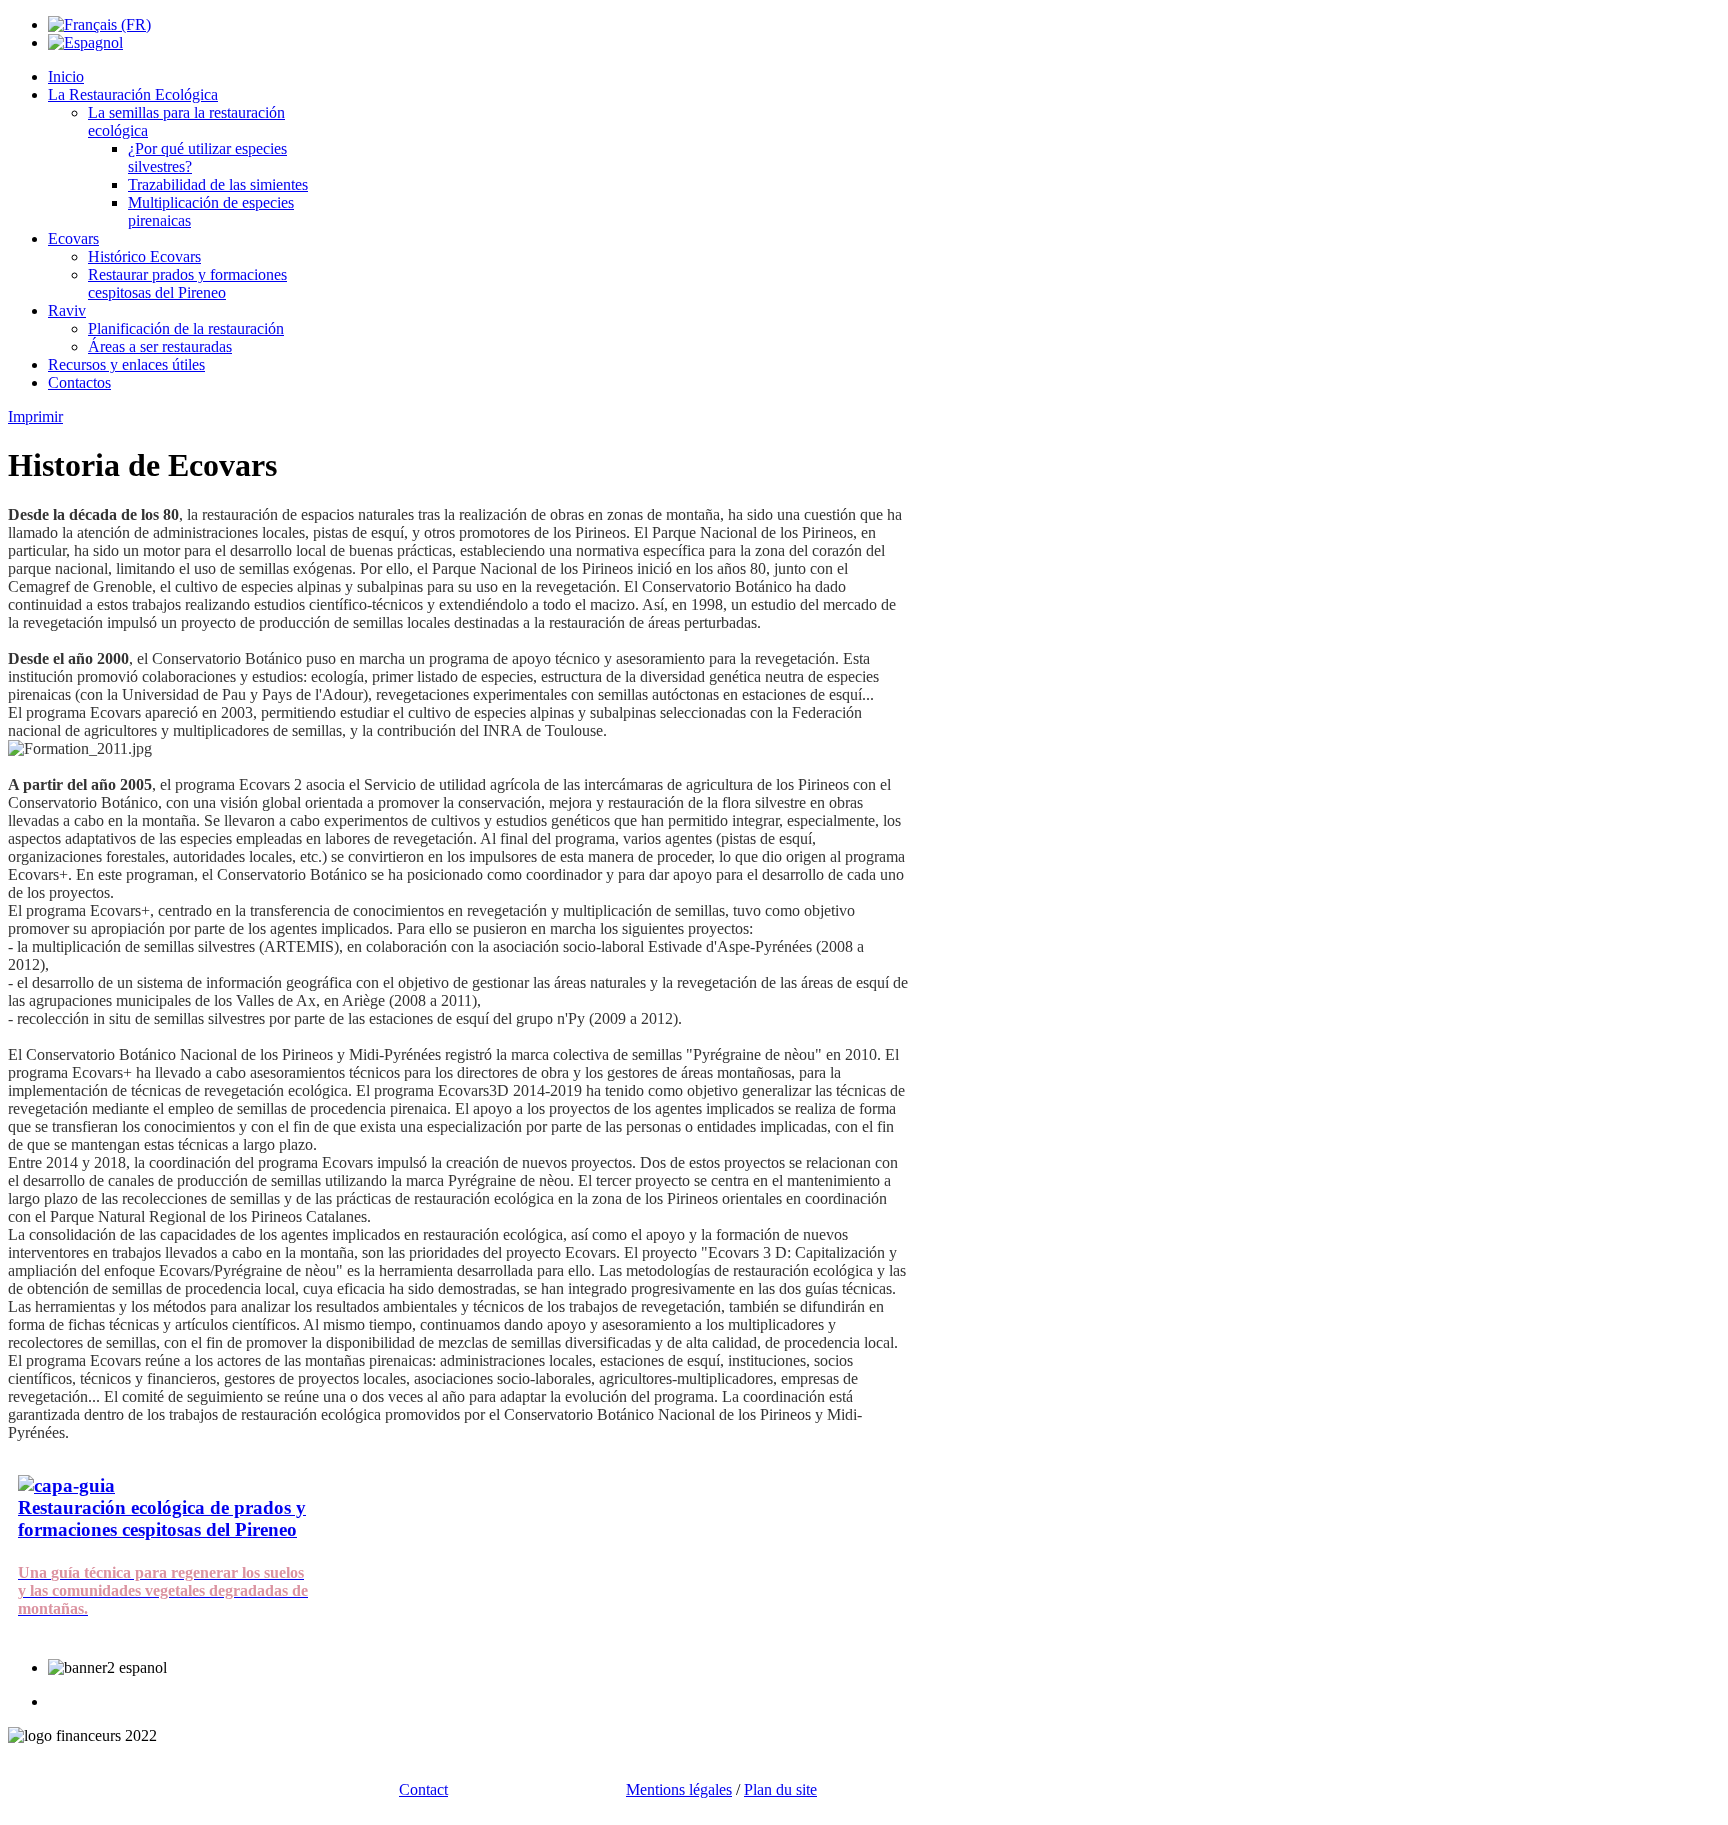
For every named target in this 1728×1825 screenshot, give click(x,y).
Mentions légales (679, 1789)
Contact (423, 1789)
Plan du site (780, 1789)
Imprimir (35, 416)
